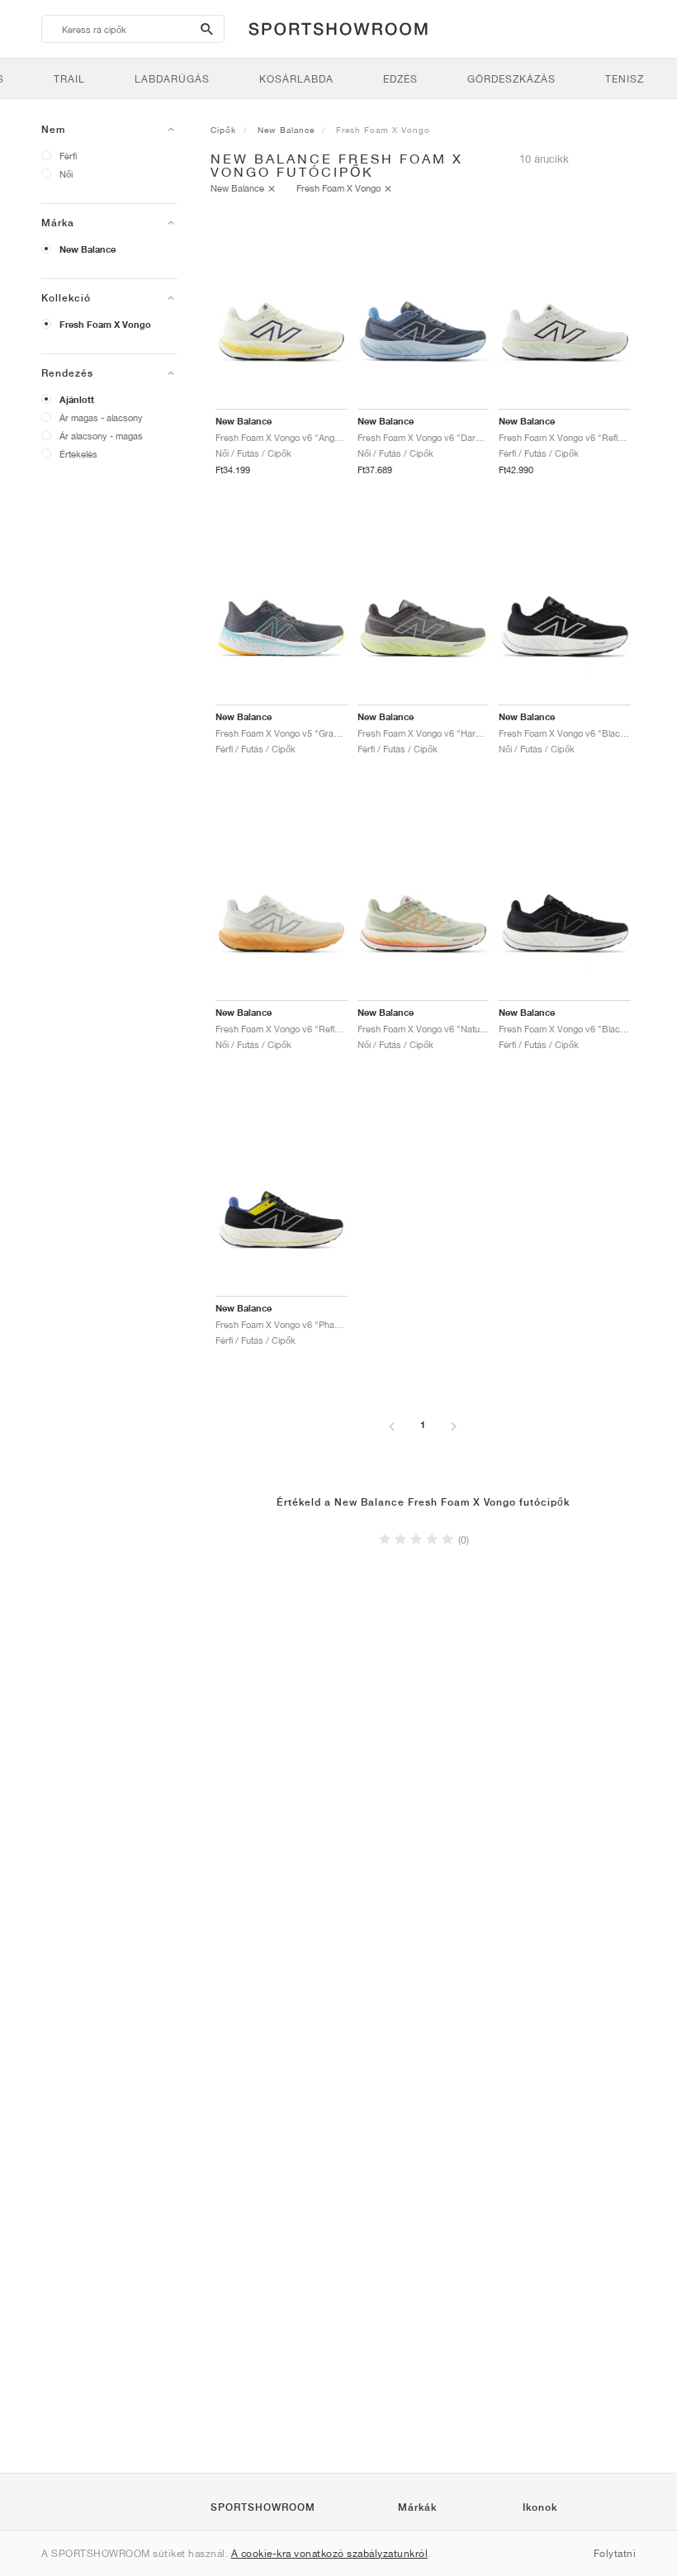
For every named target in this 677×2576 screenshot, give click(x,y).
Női (66, 174)
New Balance (88, 249)
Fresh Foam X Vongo (105, 325)
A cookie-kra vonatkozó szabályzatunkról (330, 2553)
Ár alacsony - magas (101, 436)
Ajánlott (77, 400)
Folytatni (615, 2553)
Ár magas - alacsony (101, 417)
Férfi (68, 156)
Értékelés (78, 454)
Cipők (223, 130)
